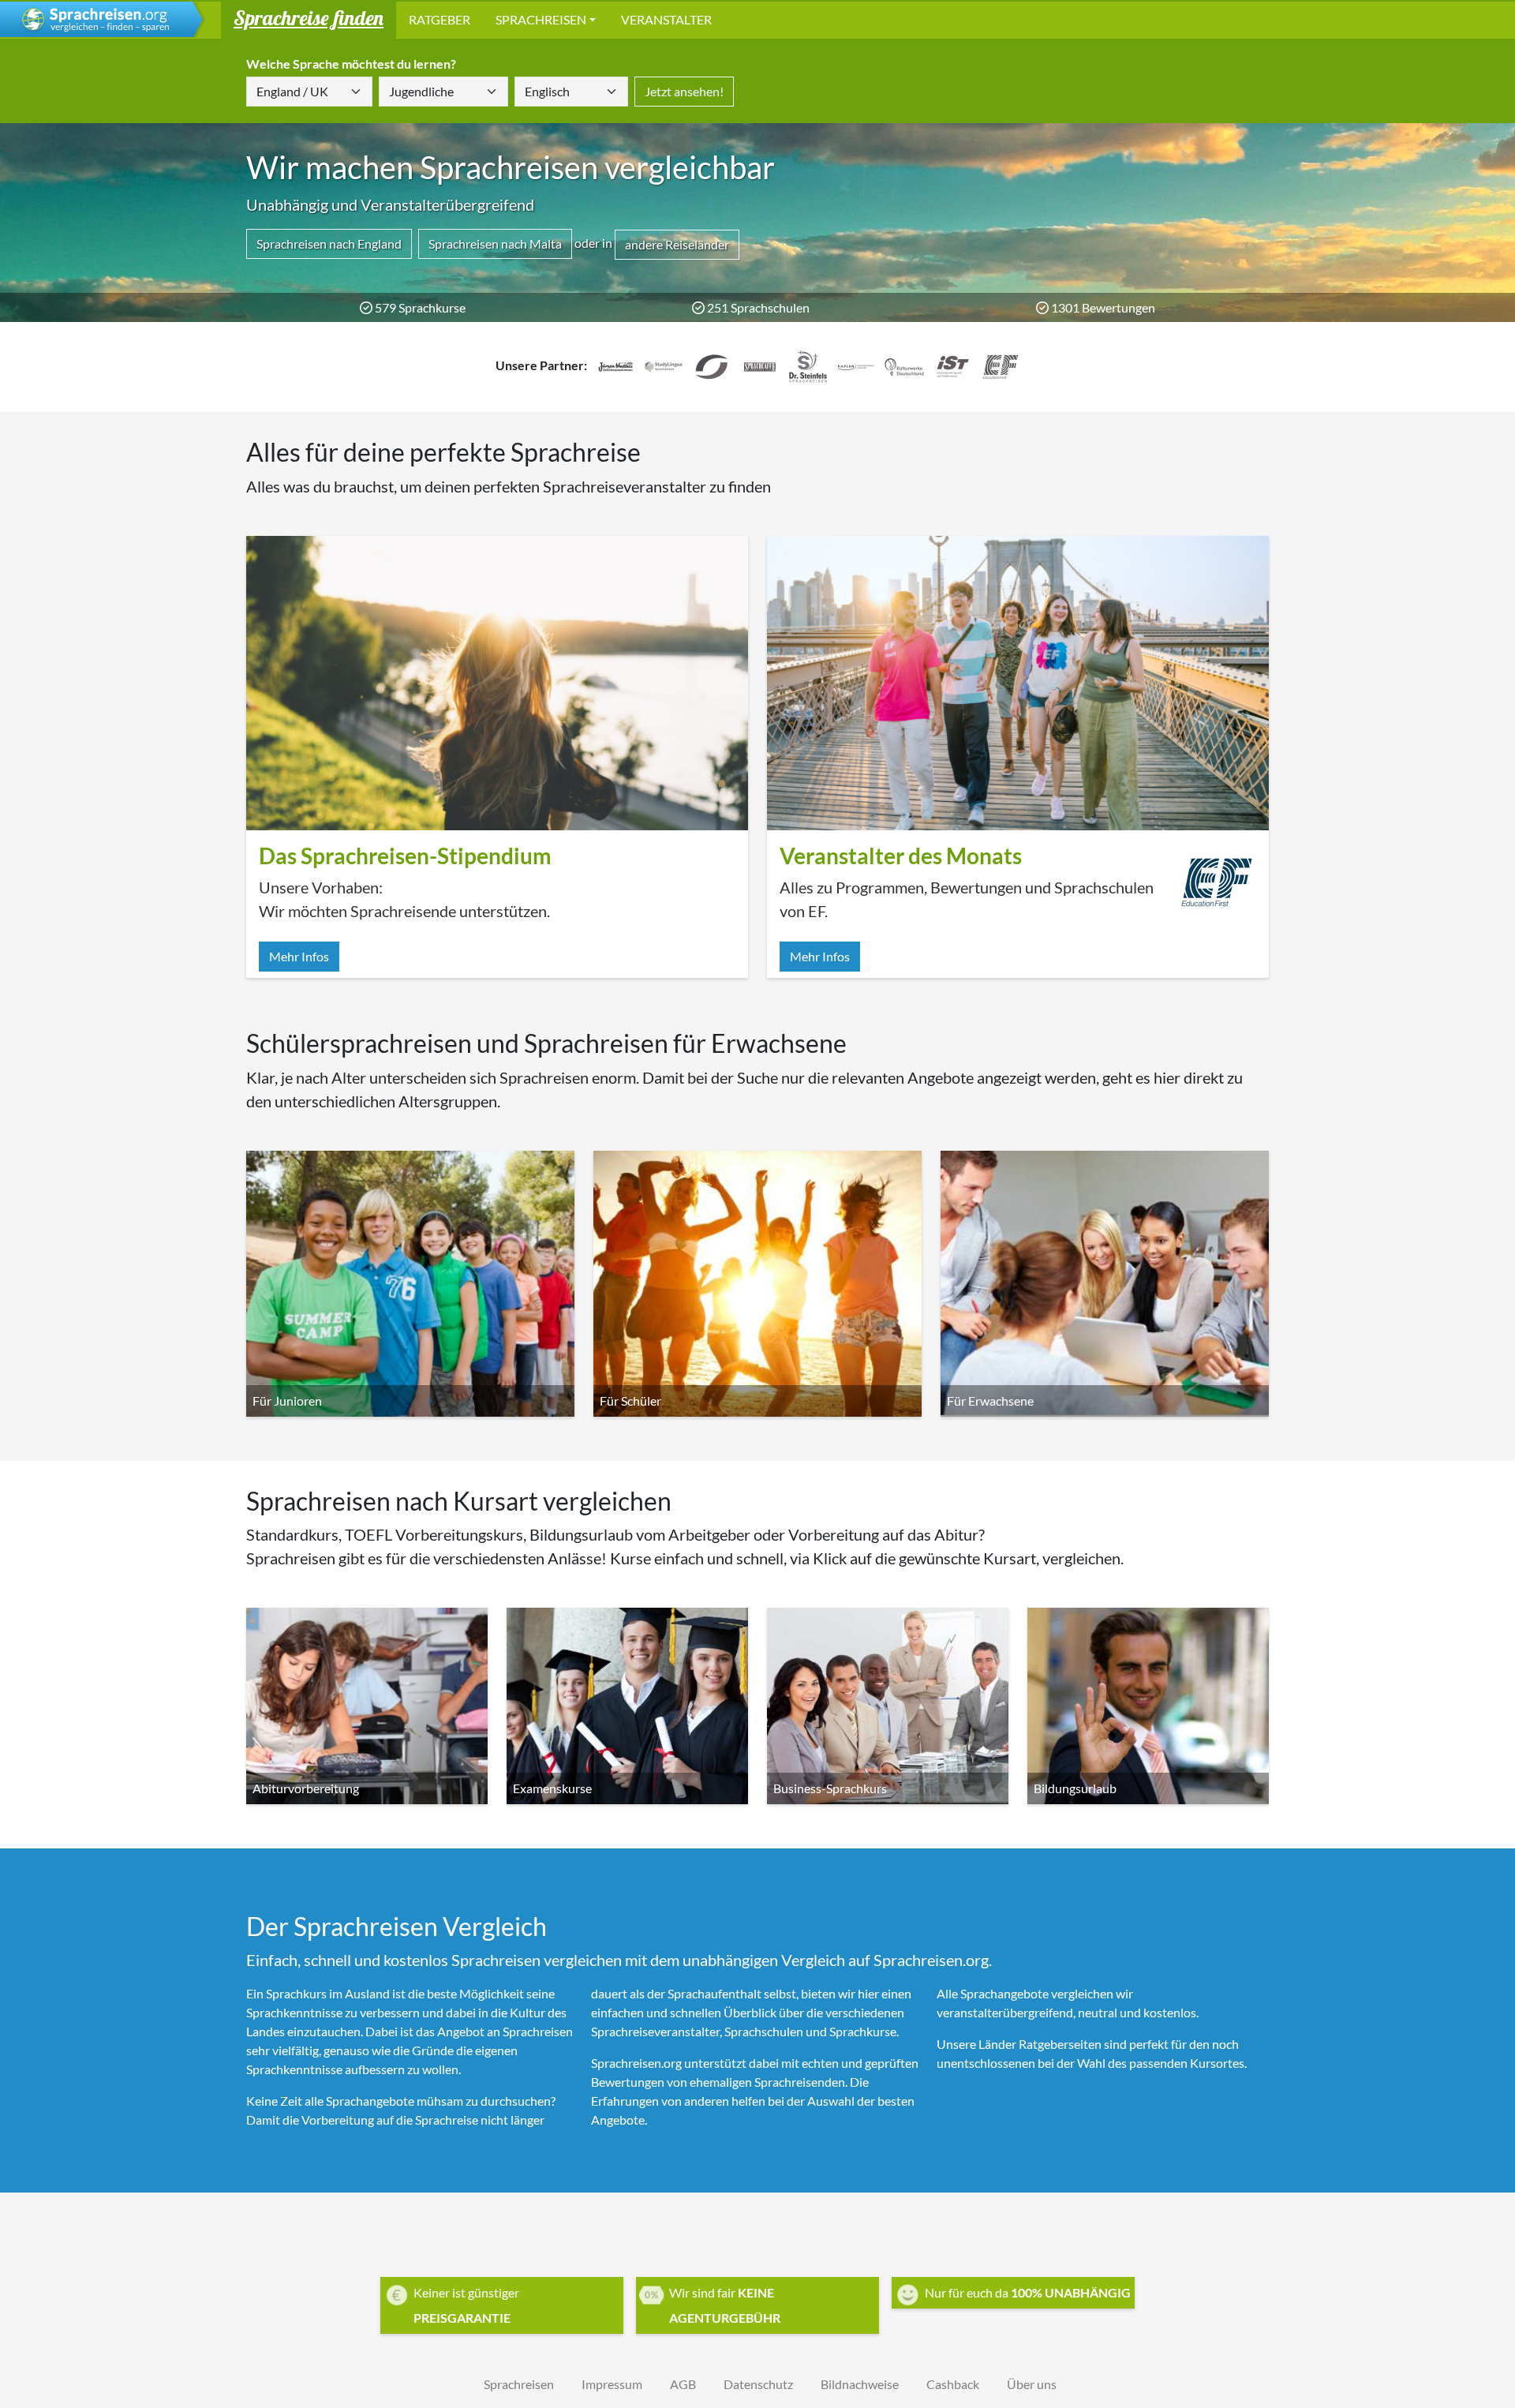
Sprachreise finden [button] (309, 17)
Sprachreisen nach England (329, 243)
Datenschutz (758, 2384)
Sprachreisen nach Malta (495, 243)
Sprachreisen (541, 19)
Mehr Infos (299, 956)
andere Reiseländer (677, 244)
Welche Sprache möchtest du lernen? (351, 64)
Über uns (1032, 2384)
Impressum (612, 2384)
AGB (683, 2384)
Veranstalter (666, 19)
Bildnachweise (860, 2384)
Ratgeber (440, 19)
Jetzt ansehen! (684, 91)
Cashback (953, 2384)
